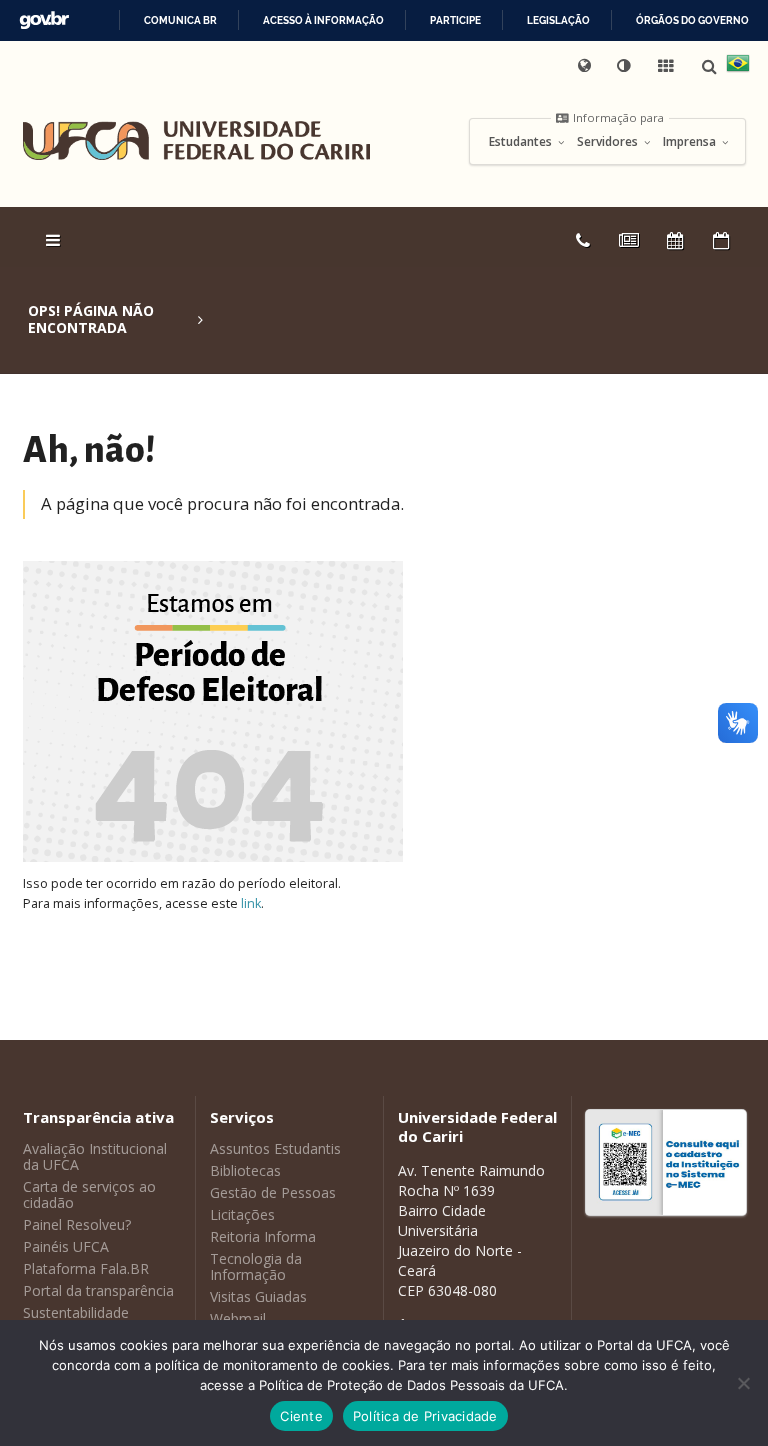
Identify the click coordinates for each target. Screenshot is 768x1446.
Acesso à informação (323, 20)
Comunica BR (180, 20)
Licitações (242, 1214)
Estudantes (522, 142)
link (251, 903)
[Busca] (711, 66)
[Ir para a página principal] (197, 140)
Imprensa (691, 142)
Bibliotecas (245, 1170)
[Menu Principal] (55, 240)
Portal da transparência (98, 1290)
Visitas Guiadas (258, 1296)
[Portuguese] (738, 66)
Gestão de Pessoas (273, 1192)
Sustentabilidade (76, 1312)
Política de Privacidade (425, 1416)
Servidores (609, 142)
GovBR (44, 20)
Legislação (558, 20)
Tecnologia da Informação (256, 1266)
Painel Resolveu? (77, 1224)
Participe (455, 20)
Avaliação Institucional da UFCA (95, 1156)
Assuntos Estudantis (275, 1148)
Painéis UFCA (66, 1246)
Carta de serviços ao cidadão (89, 1194)
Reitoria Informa (263, 1236)
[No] (743, 1383)
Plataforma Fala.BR (86, 1268)
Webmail (238, 1318)
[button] (626, 66)
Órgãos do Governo (692, 20)
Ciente (301, 1416)
